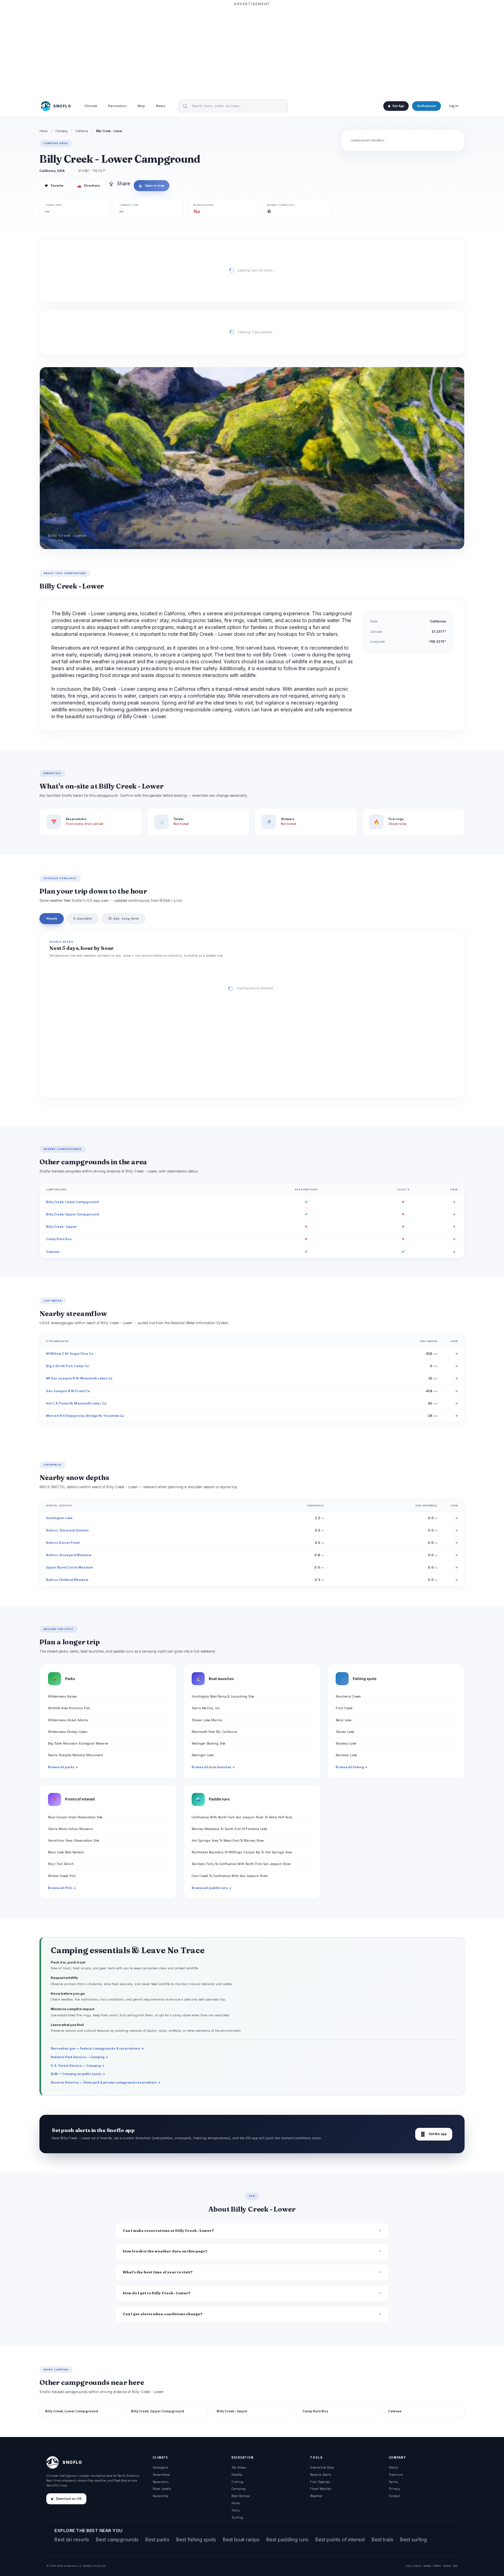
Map (141, 106)
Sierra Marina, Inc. (206, 1708)
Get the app (434, 2134)
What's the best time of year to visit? (158, 2272)
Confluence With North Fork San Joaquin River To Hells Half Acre (242, 1817)
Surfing (237, 2517)
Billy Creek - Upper (61, 1227)
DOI (455, 2566)
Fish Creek (344, 1708)
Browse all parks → (63, 1767)
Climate (91, 106)
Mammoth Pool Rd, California (214, 1732)
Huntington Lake (59, 1518)
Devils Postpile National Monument (75, 1755)
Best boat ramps (241, 2539)
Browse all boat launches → (213, 1767)
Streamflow (161, 2475)
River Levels (162, 2489)
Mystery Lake (346, 1743)
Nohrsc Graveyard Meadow (69, 1555)
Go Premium (427, 106)
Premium (396, 2475)
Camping (62, 131)
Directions (89, 186)
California (82, 131)
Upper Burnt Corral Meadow (69, 1567)
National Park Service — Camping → (80, 2057)
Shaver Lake (345, 1732)
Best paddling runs (287, 2539)
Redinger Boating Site (208, 1743)
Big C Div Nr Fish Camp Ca (67, 1366)
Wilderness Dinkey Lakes (68, 1732)
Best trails (382, 2539)
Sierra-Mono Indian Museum (71, 1829)
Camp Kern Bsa (59, 1239)
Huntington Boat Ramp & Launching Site (223, 1696)
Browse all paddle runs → (212, 1888)
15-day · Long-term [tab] (124, 918)
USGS (417, 2566)
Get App (398, 106)
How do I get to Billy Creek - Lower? (157, 2293)
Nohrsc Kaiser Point (63, 1543)
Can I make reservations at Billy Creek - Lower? (168, 2231)
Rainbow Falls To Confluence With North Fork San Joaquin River (241, 1864)
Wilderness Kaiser (63, 1696)
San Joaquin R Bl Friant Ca (68, 1391)
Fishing (237, 2482)
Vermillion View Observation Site (74, 1840)
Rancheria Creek (348, 1696)
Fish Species (320, 2482)
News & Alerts (321, 2475)
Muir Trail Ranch (61, 1864)
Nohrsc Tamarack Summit (67, 1530)
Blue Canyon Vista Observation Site (75, 1817)
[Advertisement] (252, 50)
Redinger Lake (203, 1755)
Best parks (157, 2539)
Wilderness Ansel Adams (68, 1720)
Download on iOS (69, 2499)
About (393, 2467)
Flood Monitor (321, 2489)
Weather (316, 2496)
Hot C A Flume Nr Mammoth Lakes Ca (76, 1403)
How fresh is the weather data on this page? (165, 2251)
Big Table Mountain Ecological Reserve (78, 1743)
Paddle (237, 2475)
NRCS (437, 2566)
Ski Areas (239, 2467)
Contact (394, 2496)
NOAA (427, 2566)
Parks (236, 2503)
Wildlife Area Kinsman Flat (69, 1708)
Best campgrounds (117, 2539)
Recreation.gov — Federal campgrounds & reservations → (97, 2048)
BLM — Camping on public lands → (78, 2074)
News (161, 106)
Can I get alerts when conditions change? (163, 2314)
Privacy (394, 2489)
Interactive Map (322, 2467)
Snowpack (160, 2467)
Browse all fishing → (352, 1767)
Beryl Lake (344, 1720)
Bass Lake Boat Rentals (66, 1852)
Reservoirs (161, 2482)
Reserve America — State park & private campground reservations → (106, 2082)
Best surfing (413, 2539)
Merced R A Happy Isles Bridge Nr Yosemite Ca (85, 1416)
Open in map (152, 186)
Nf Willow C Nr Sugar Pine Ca (70, 1354)
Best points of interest (340, 2539)
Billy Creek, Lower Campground (72, 1202)
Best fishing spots (196, 2539)
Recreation (117, 106)
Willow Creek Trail (62, 1876)
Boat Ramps (241, 2496)
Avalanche (160, 2496)
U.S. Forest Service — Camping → (78, 2066)
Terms (393, 2482)
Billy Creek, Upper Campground (73, 1214)
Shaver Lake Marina (207, 1720)
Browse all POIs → (62, 1888)
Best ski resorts (72, 2539)
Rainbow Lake (346, 1755)
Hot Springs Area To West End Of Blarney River (228, 1840)
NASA (447, 2566)
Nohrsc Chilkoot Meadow (67, 1580)
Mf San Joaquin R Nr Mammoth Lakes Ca (79, 1378)
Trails (236, 2510)
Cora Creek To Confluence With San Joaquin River (230, 1876)
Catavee (53, 1252)
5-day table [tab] (83, 918)
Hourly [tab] (52, 918)
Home (44, 131)
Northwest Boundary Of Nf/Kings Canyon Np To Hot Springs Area (242, 1852)
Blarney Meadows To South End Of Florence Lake (229, 1829)
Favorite (54, 186)
